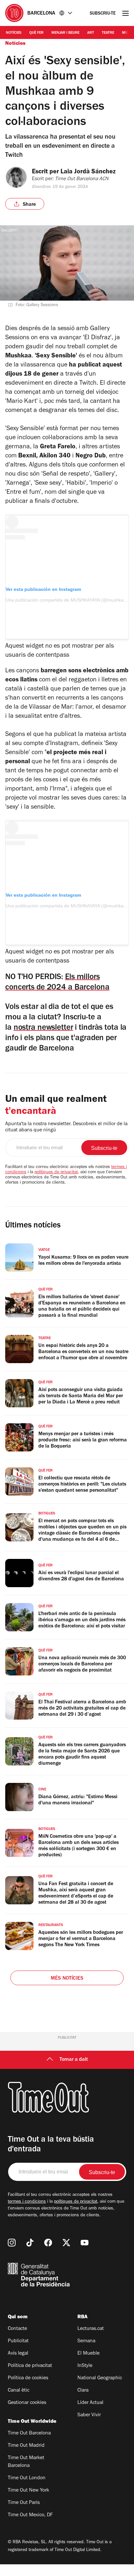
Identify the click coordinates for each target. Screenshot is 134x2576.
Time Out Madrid (26, 2446)
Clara (83, 2391)
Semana (86, 2341)
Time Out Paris (24, 2503)
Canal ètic (19, 2391)
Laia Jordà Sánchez (88, 172)
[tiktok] (30, 2243)
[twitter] (66, 2243)
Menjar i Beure (65, 33)
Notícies (14, 33)
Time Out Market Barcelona (26, 2462)
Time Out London (27, 2478)
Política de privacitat (30, 2366)
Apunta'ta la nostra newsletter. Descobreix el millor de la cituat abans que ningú (66, 1127)
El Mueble (88, 2354)
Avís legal (18, 2354)
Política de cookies (28, 2378)
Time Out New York (28, 2491)
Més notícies (67, 1979)
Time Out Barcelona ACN (82, 179)
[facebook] (48, 2243)
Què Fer (36, 33)
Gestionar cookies (27, 2403)
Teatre (108, 33)
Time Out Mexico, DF (30, 2515)
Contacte (17, 2329)
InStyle (85, 2366)
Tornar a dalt (74, 2060)
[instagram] (12, 2243)
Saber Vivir (89, 2415)
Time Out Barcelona (29, 2433)
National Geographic (100, 2378)
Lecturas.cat (91, 2329)
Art (91, 33)
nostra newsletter (43, 1028)
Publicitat (18, 2341)
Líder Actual (90, 2403)
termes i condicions (27, 2202)
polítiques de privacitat (56, 1173)
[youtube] (85, 2243)
